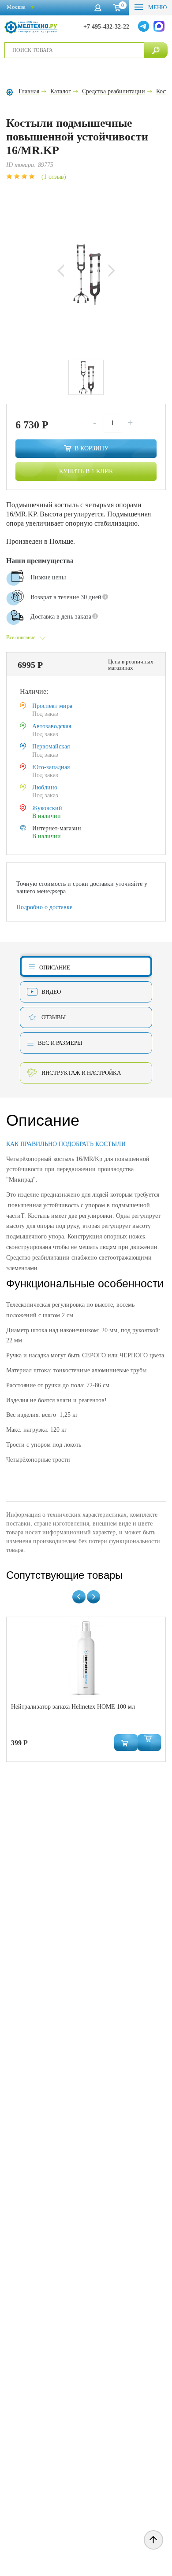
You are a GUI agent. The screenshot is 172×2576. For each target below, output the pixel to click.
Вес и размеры (60, 1043)
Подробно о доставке (44, 907)
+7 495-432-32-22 (106, 27)
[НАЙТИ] (156, 50)
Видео (51, 992)
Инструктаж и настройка (81, 1073)
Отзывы (54, 1017)
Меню (157, 7)
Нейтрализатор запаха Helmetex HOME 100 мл (73, 1707)
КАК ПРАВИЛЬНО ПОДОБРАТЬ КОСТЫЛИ (66, 1144)
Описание (55, 967)
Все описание (21, 638)
